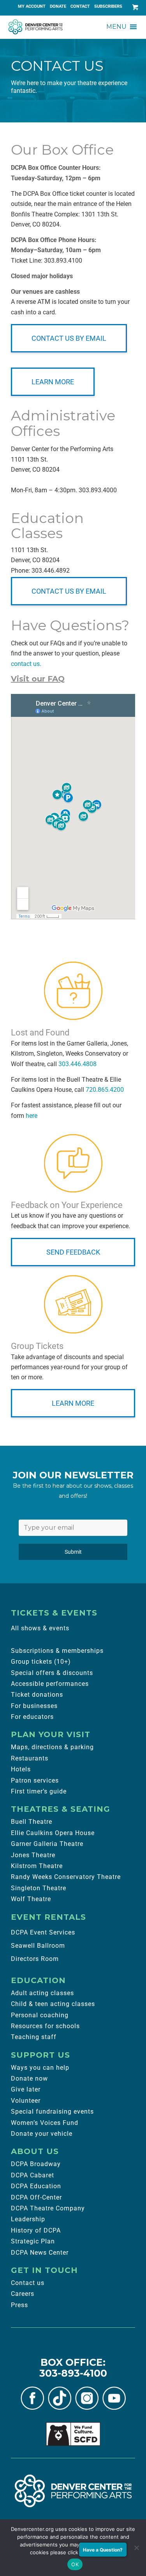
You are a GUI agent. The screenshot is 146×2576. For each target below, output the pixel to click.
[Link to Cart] (134, 7)
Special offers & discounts (52, 1673)
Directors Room (35, 1959)
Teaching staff (34, 2037)
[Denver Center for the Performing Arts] (73, 2491)
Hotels (21, 1769)
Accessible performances (50, 1684)
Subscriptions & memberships (57, 1651)
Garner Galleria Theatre (47, 1844)
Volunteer (26, 2101)
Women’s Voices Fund (45, 2123)
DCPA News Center (40, 2253)
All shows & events (40, 1628)
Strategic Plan (33, 2241)
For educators (32, 1717)
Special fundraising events (52, 2112)
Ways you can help (40, 2068)
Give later (26, 2089)
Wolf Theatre (31, 1899)
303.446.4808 (77, 1064)
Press (19, 2305)
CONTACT (80, 6)
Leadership (28, 2219)
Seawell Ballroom (38, 1946)
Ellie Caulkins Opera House (53, 1833)
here (32, 1116)
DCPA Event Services (43, 1932)
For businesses (34, 1706)
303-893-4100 (73, 2373)
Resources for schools (45, 2026)
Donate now (29, 2078)
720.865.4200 (105, 1090)
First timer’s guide (39, 1791)
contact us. (26, 664)
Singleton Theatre (39, 1888)
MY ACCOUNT (32, 6)
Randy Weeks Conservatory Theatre (66, 1877)
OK (75, 2564)
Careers (23, 2294)
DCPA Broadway (36, 2164)
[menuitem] (32, 7)
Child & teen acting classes (53, 2004)
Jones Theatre (33, 1855)
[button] (116, 27)
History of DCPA (36, 2230)
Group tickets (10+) (41, 1662)
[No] (136, 2548)
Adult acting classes (42, 1993)
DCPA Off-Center (36, 2197)
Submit (73, 1552)
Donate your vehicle (42, 2134)
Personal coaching (40, 2015)
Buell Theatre (32, 1822)
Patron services (35, 1780)
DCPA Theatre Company (48, 2208)
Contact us (28, 2283)
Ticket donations (37, 1695)
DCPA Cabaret (33, 2175)
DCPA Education (36, 2186)
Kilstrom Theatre (37, 1866)
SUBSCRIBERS (108, 6)
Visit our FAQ (38, 679)
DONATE (58, 6)
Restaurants (30, 1758)
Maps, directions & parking (52, 1747)
